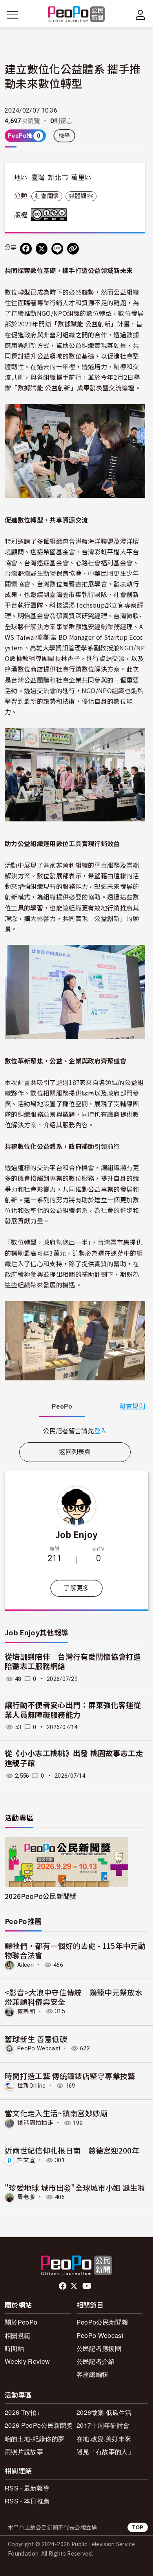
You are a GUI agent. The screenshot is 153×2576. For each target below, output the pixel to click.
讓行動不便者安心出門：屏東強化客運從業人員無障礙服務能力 (73, 1710)
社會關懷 (47, 196)
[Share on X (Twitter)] (42, 249)
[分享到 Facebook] (26, 249)
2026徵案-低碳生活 (104, 2412)
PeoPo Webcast (39, 2048)
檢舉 (65, 136)
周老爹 (26, 2197)
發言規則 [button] (132, 1406)
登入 (101, 1431)
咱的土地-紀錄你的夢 (35, 2439)
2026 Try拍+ (22, 2412)
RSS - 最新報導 (27, 2488)
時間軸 (14, 2348)
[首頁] (77, 15)
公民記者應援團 (99, 2348)
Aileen (25, 1965)
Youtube (87, 2286)
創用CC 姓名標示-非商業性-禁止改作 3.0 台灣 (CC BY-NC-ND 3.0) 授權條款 (51, 215)
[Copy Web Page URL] (73, 249)
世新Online (32, 2086)
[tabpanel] (75, 1431)
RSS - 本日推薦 (27, 2501)
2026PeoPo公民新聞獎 (41, 1896)
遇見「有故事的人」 (105, 2451)
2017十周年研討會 (103, 2425)
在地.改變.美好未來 (104, 2439)
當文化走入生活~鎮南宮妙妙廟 (56, 2113)
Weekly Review (27, 2361)
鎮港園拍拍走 (35, 2123)
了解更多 (76, 1588)
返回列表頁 (75, 1452)
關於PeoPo (21, 2322)
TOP (138, 2527)
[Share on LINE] (57, 249)
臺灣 (38, 178)
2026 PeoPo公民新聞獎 (39, 2425)
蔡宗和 (26, 2011)
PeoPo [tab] (62, 1406)
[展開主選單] (13, 15)
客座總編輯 (93, 2374)
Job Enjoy (77, 1534)
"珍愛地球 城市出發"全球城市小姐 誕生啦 (75, 2187)
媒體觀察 (81, 196)
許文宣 (26, 2160)
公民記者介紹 (96, 2361)
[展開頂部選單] (140, 15)
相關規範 (17, 2335)
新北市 (58, 178)
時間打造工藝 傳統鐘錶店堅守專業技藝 (70, 2076)
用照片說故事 (24, 2451)
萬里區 (81, 178)
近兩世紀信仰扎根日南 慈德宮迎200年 (72, 2150)
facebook (63, 2286)
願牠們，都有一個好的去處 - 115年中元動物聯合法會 (75, 1950)
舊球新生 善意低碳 (36, 2039)
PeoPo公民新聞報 (102, 2322)
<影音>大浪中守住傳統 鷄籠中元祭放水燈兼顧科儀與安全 (74, 1997)
